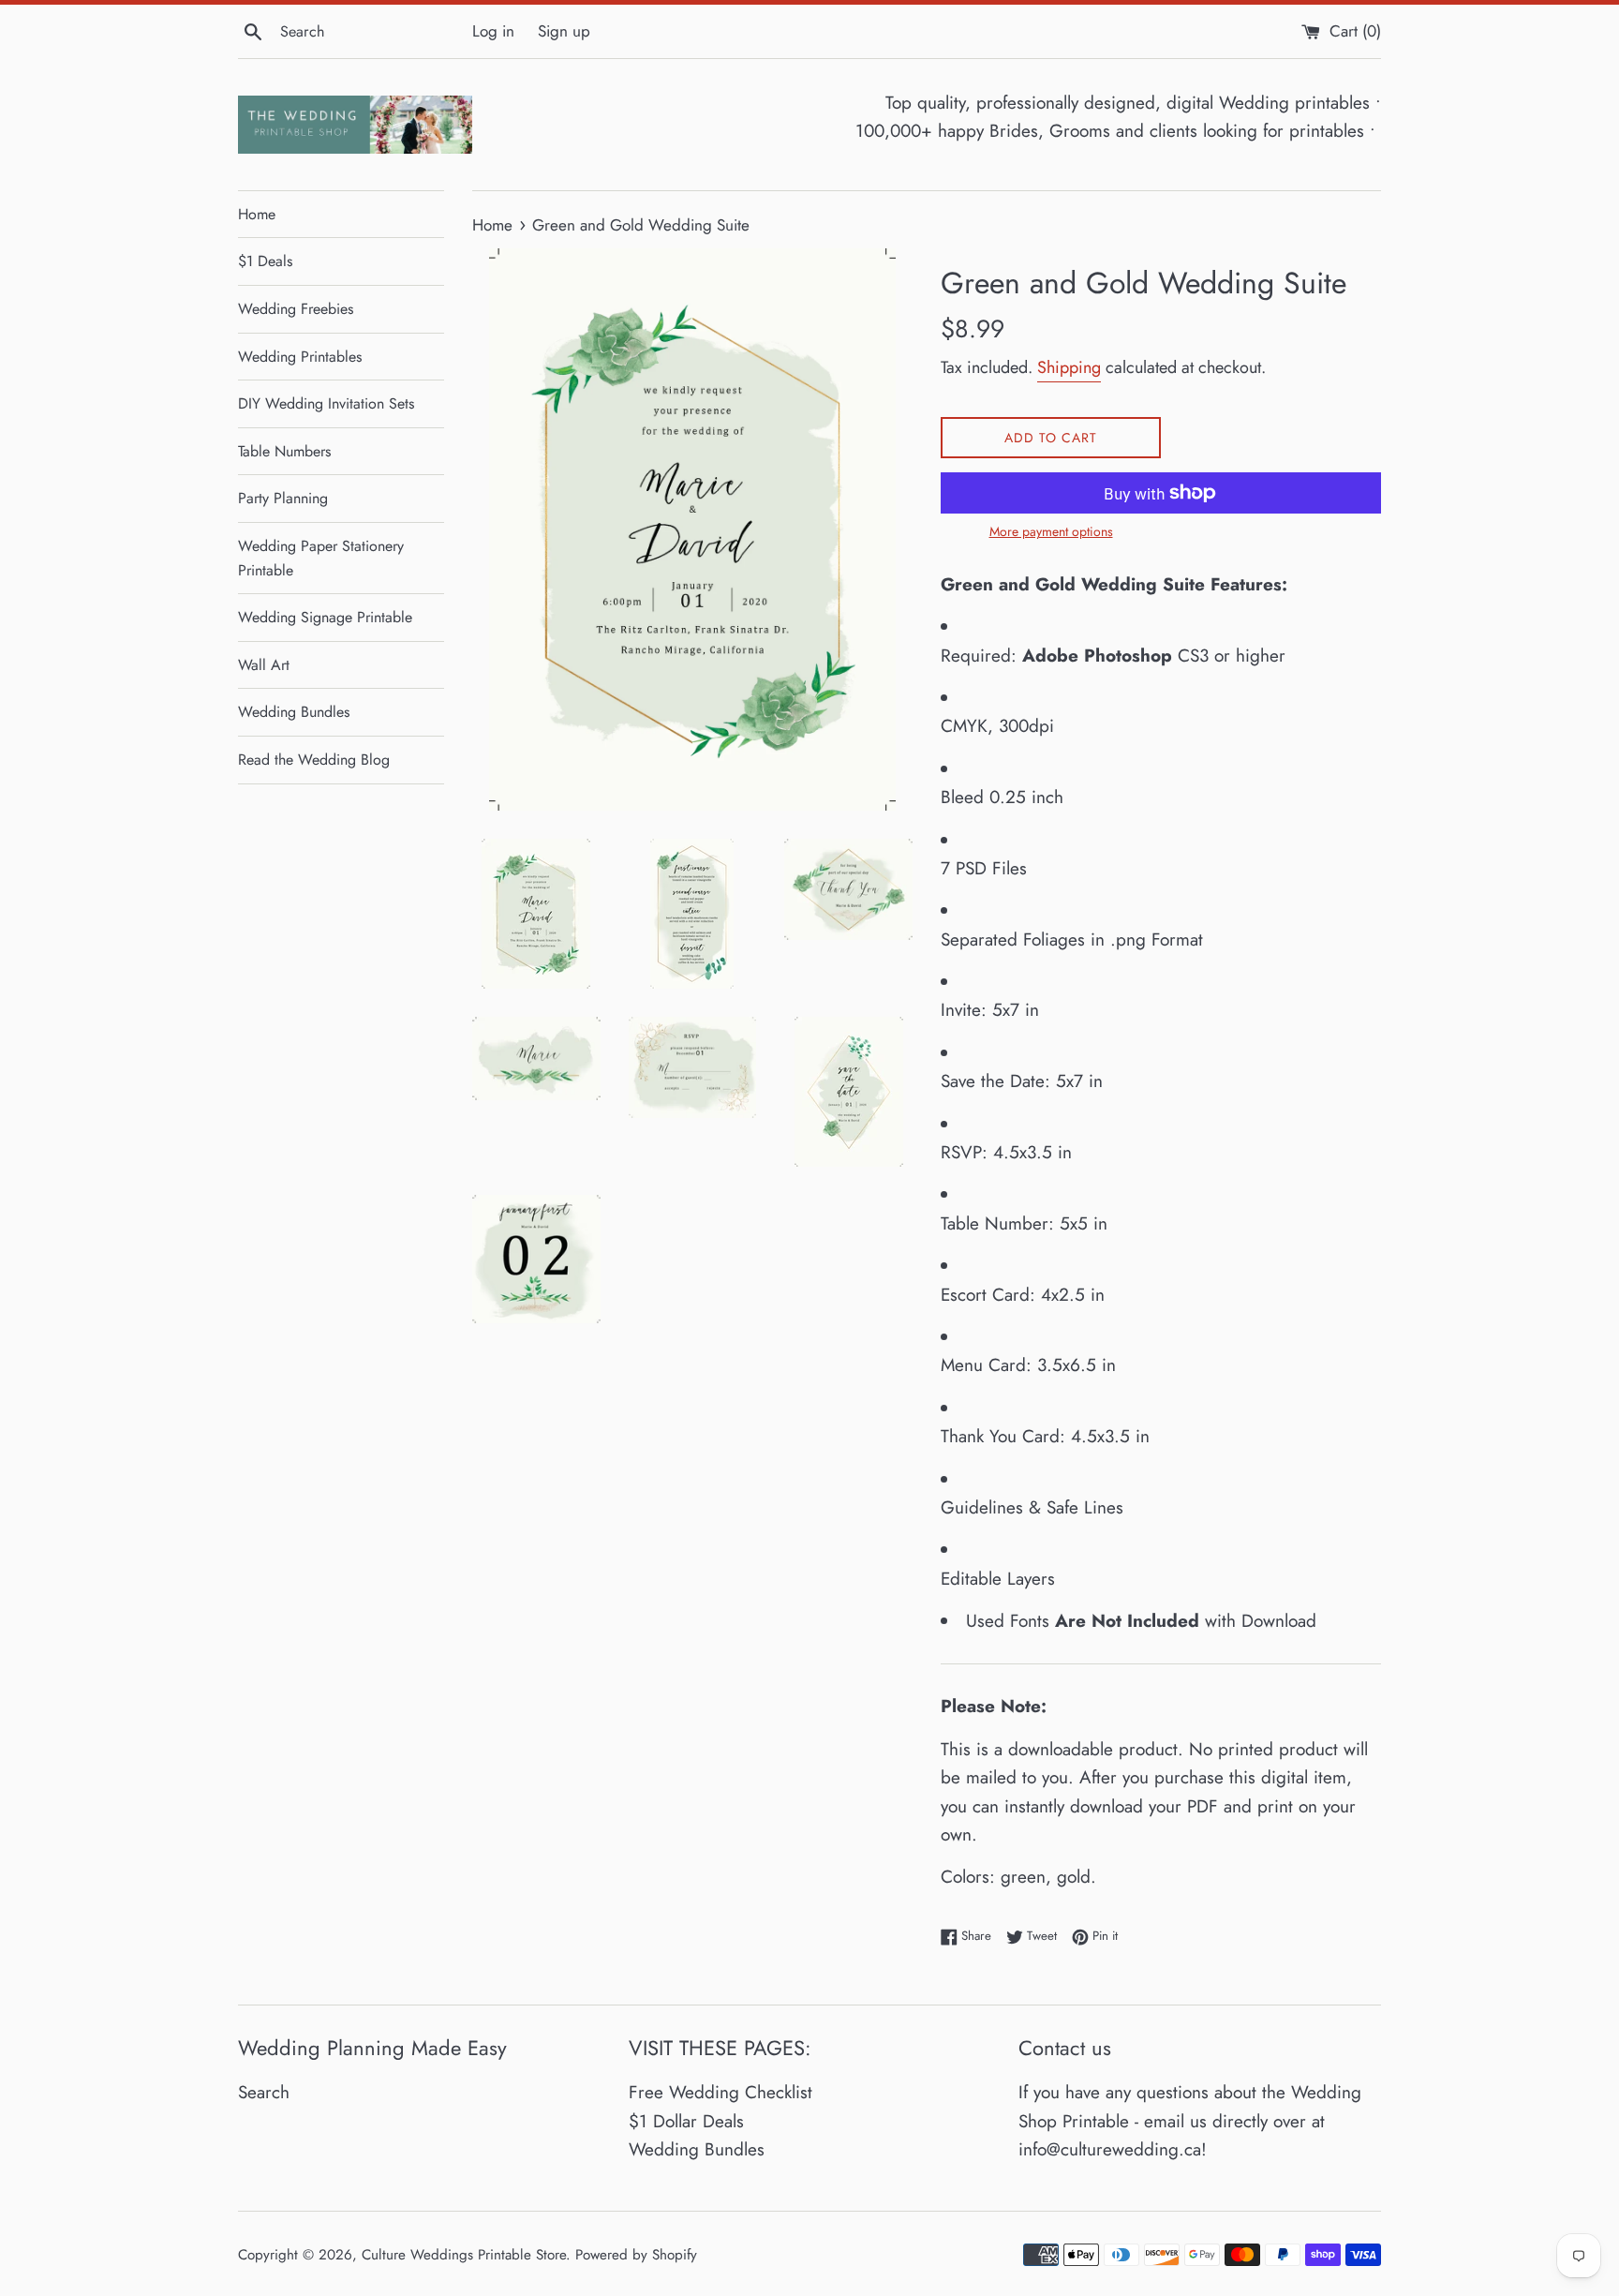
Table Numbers (284, 451)
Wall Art (264, 665)
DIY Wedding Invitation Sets (326, 403)
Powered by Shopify (636, 2255)
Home (257, 214)
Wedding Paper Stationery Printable (321, 558)
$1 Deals (265, 261)
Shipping (1069, 367)
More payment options (1051, 531)
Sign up (564, 31)
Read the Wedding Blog (314, 760)
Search (264, 2092)
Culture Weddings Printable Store (464, 2255)
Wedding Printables (300, 357)
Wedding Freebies (296, 309)
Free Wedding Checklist (720, 2092)
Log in (493, 31)
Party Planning (283, 498)
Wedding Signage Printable (325, 617)
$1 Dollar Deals (686, 2121)
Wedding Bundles (294, 712)
